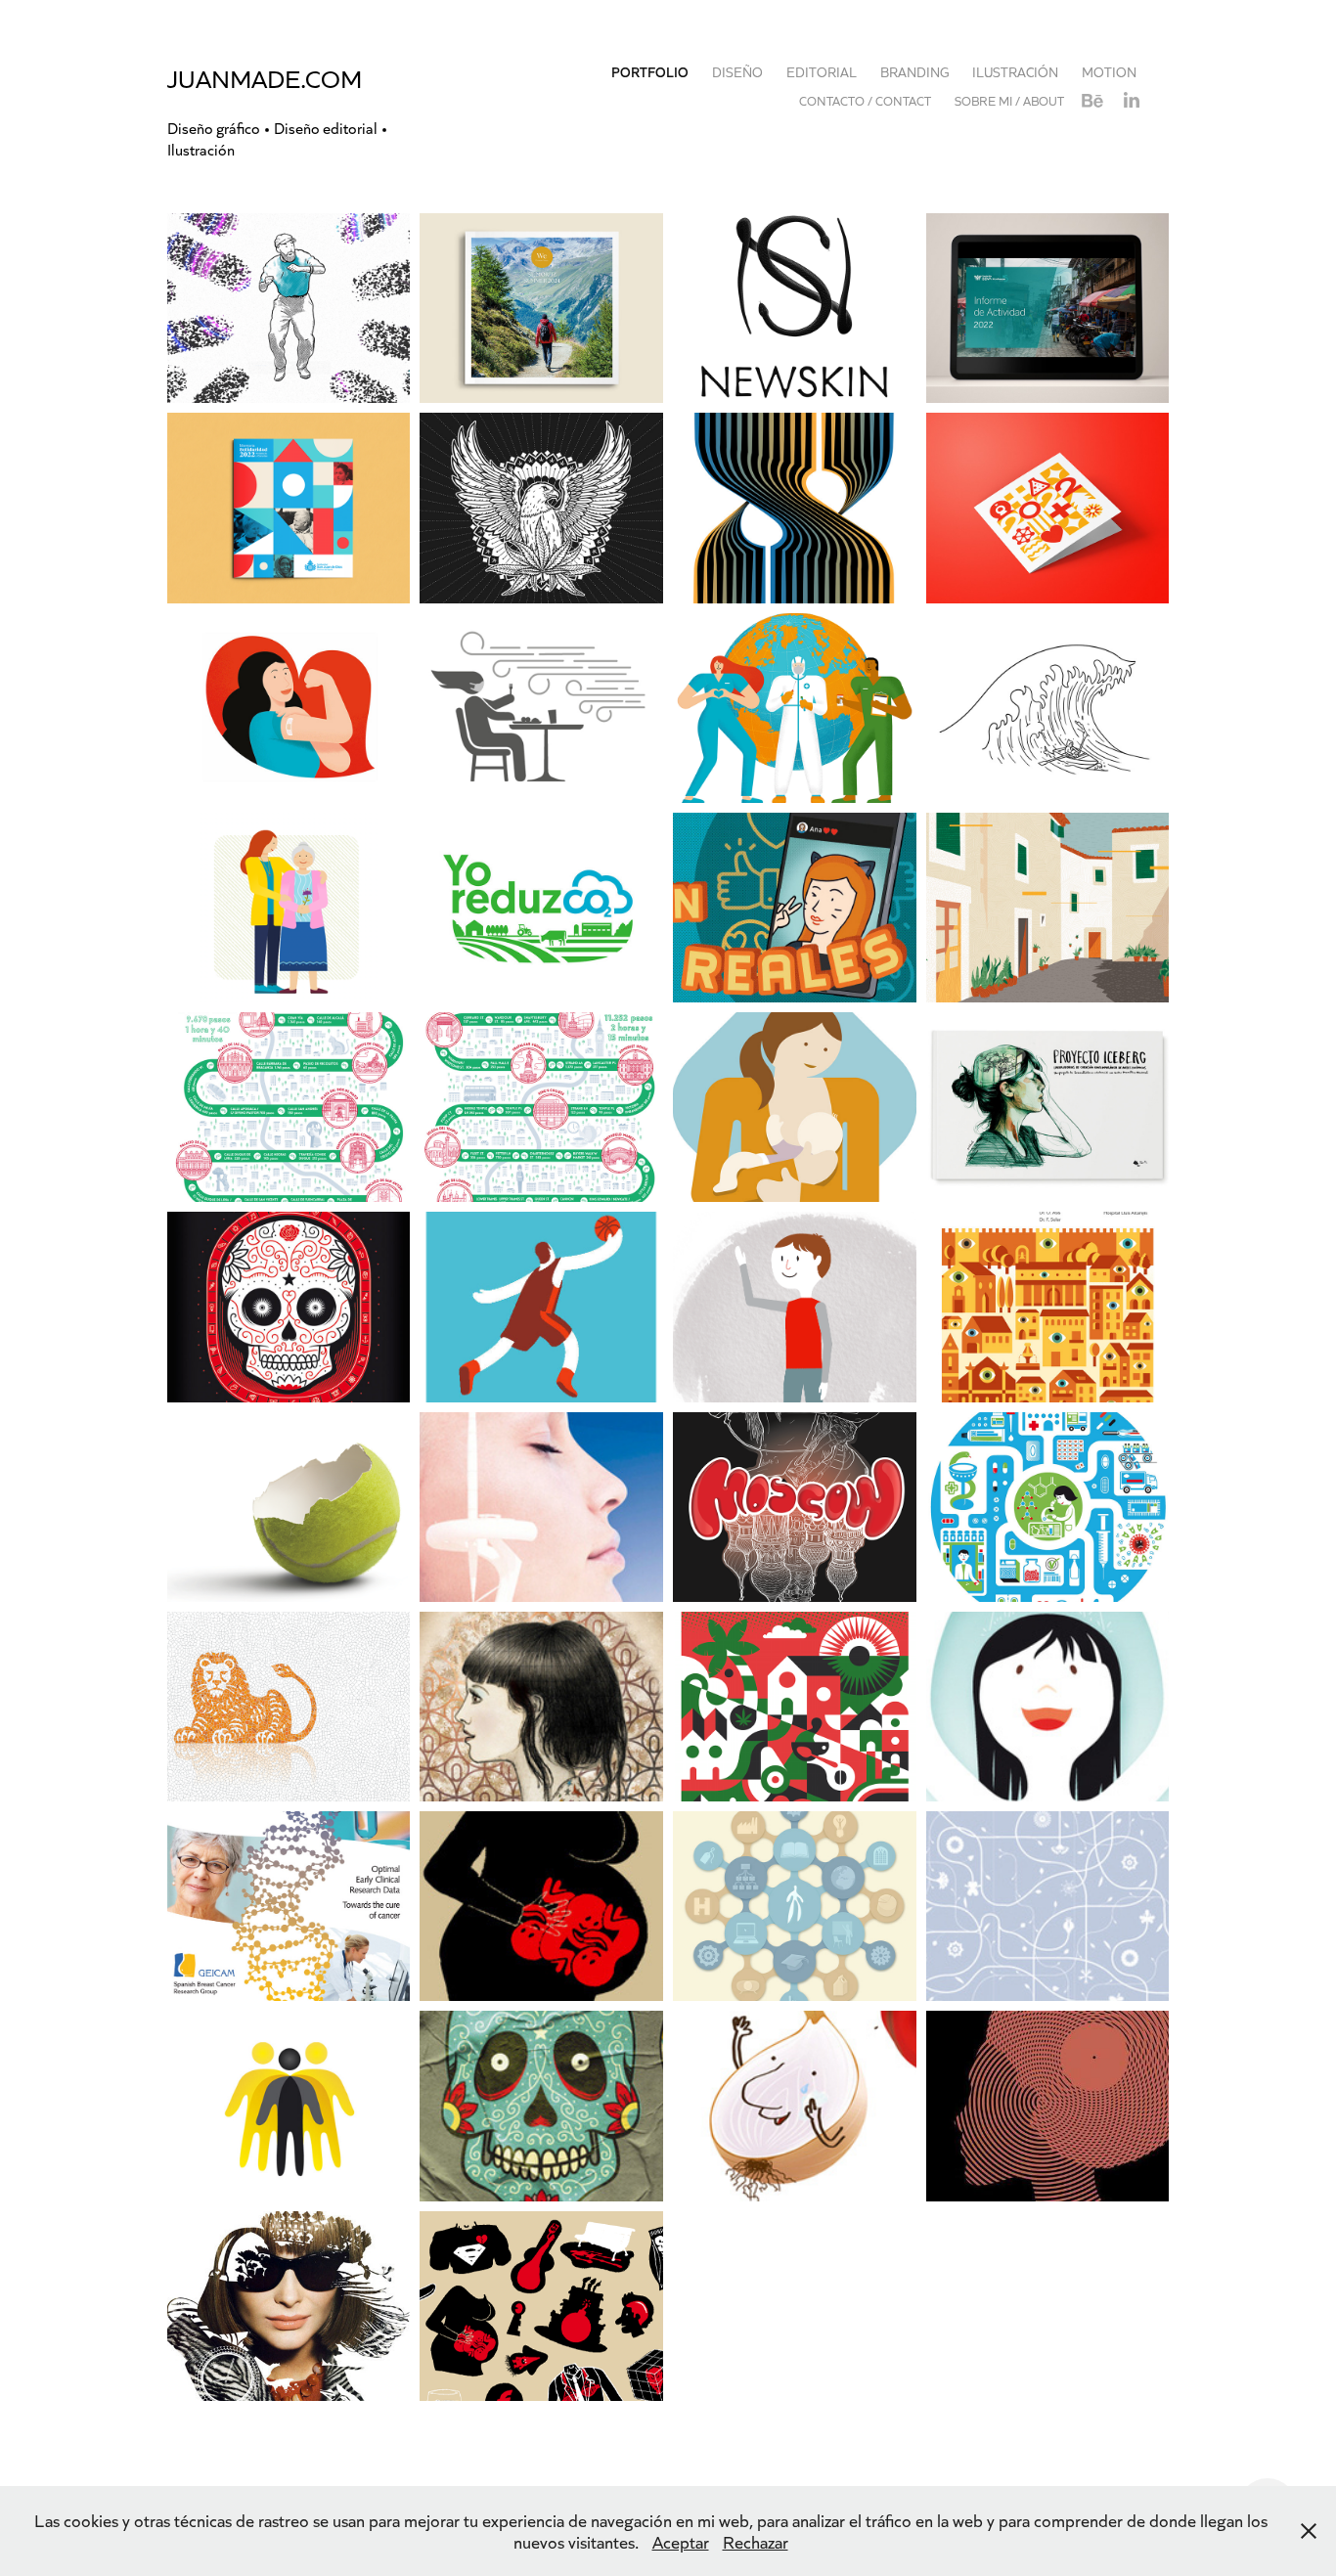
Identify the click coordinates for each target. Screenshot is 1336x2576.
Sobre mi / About (1009, 100)
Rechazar (756, 2542)
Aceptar (681, 2542)
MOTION (1109, 72)
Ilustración (1015, 72)
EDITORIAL (822, 72)
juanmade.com (265, 78)
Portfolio (650, 72)
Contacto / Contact (865, 100)
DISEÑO (737, 72)
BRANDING (914, 72)
